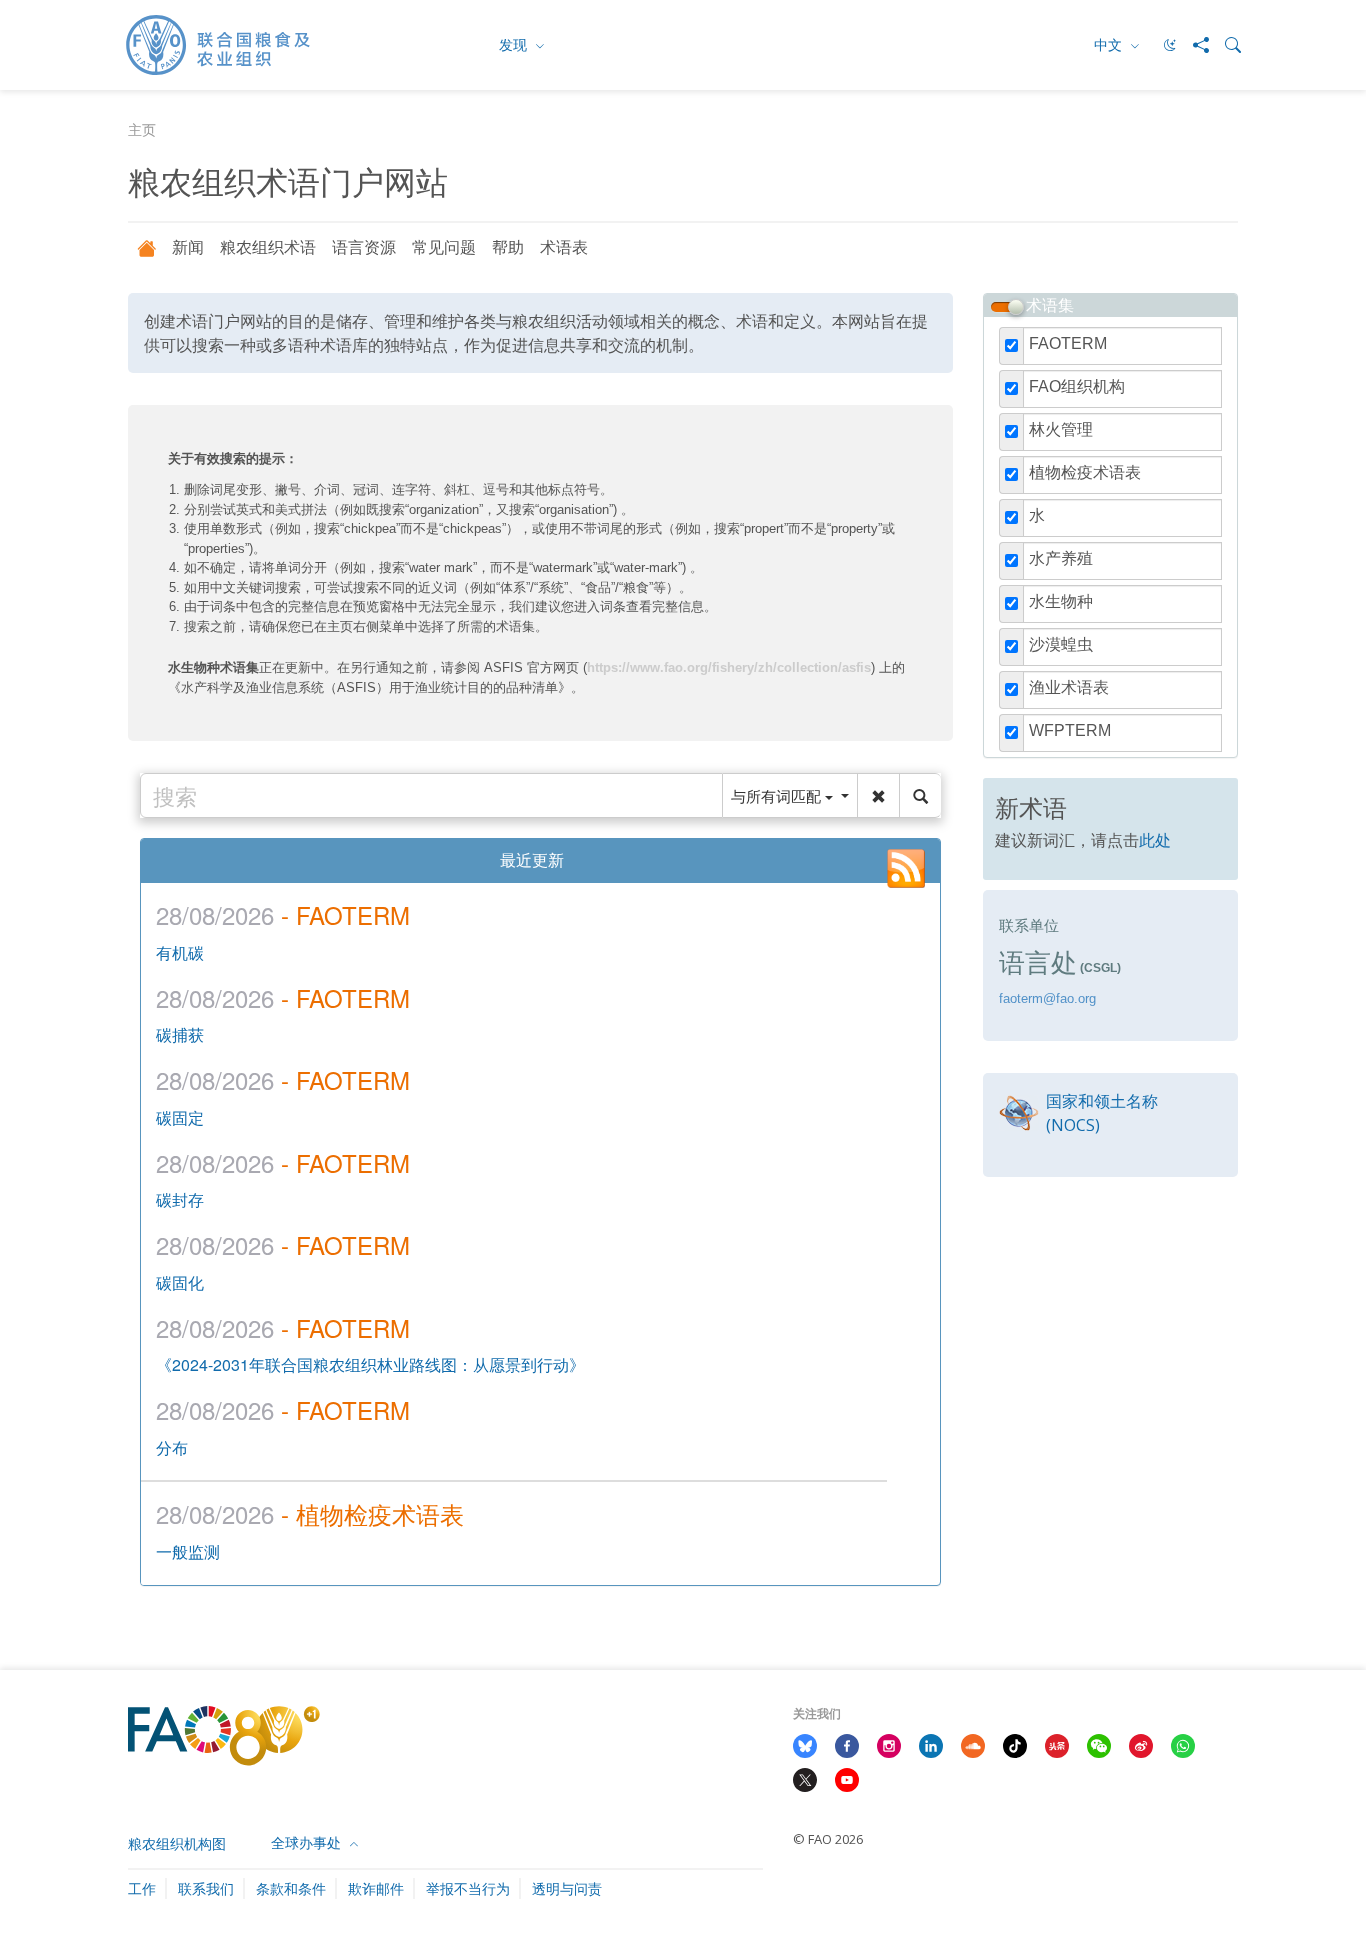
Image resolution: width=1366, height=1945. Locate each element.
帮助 (508, 247)
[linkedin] (931, 1745)
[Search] (1225, 45)
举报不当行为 (468, 1888)
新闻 (188, 247)
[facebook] (847, 1745)
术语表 (564, 247)
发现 (515, 44)
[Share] (1193, 45)
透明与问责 (567, 1888)
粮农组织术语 (268, 247)
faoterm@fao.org (1047, 998)
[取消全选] (1016, 307)
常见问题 (444, 247)
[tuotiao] (1057, 1745)
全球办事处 (308, 1842)
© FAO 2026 (828, 1839)
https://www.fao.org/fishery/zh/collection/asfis (729, 667)
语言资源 (364, 247)
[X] (805, 1778)
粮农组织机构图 (177, 1843)
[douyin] (1015, 1745)
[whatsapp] (1183, 1745)
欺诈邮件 (376, 1888)
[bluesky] (805, 1745)
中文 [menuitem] (1110, 44)
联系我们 (206, 1888)
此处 (1155, 839)
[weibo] (1141, 1745)
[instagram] (889, 1745)
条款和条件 (291, 1888)
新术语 (1031, 807)
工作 (142, 1888)
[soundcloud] (973, 1745)
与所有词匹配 (778, 795)
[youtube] (847, 1778)
